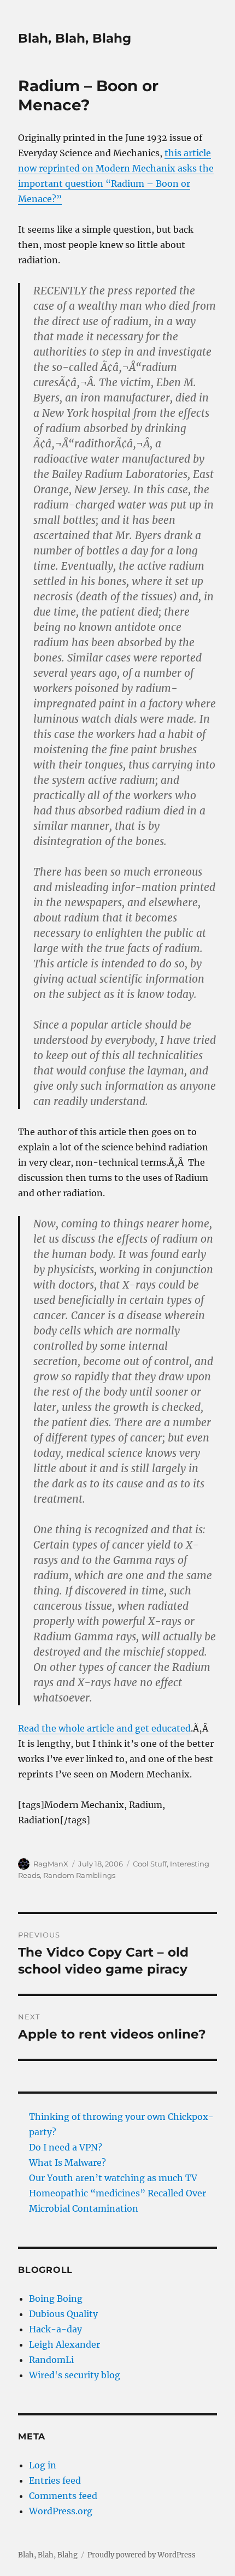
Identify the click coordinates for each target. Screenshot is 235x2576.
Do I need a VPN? (66, 2147)
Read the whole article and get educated (104, 1728)
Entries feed (55, 2480)
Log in (43, 2465)
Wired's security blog (75, 2375)
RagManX (51, 1864)
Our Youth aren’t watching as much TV (113, 2178)
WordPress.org (61, 2511)
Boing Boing (56, 2299)
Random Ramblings (79, 1875)
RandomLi (51, 2360)
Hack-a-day (55, 2329)
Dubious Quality (63, 2314)
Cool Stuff (150, 1864)
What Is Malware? (67, 2163)
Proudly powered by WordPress (142, 2555)
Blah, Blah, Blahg (75, 38)
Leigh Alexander (64, 2344)
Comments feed (63, 2496)
